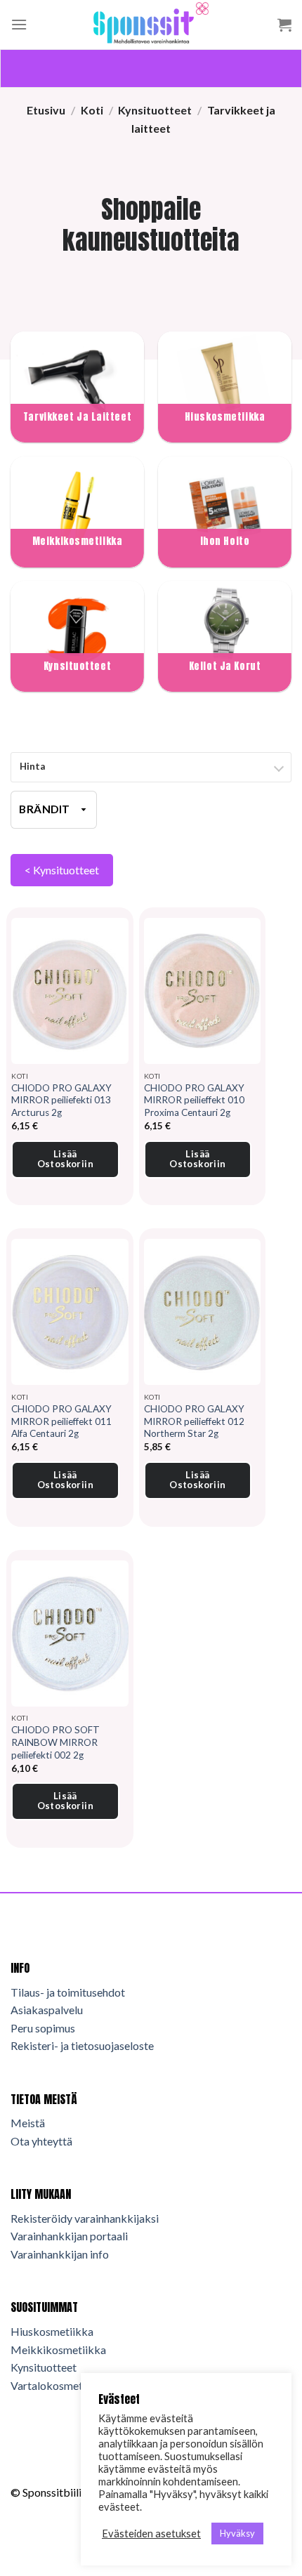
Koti (92, 110)
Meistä (28, 2123)
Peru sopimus (43, 2028)
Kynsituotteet (155, 110)
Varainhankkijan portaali (69, 2236)
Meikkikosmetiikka (58, 2350)
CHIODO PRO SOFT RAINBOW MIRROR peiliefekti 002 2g (55, 1742)
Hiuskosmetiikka (52, 2331)
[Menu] (19, 24)
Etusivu (46, 110)
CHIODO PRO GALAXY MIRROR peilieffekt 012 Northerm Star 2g (194, 1421)
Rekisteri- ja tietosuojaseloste (82, 2045)
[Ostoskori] (284, 25)
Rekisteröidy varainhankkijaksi (85, 2218)
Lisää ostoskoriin (65, 1159)
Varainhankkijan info (60, 2254)
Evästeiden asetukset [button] (151, 2534)
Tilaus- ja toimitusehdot (68, 1992)
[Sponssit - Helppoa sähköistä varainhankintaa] (151, 25)
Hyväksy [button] (237, 2533)
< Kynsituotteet (62, 870)
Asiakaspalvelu (47, 2010)
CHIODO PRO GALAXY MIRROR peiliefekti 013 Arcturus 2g (61, 1100)
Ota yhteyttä (41, 2141)
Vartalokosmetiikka (59, 2385)
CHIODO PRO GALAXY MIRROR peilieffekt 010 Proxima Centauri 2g (194, 1100)
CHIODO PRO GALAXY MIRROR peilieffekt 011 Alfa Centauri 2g (61, 1421)
